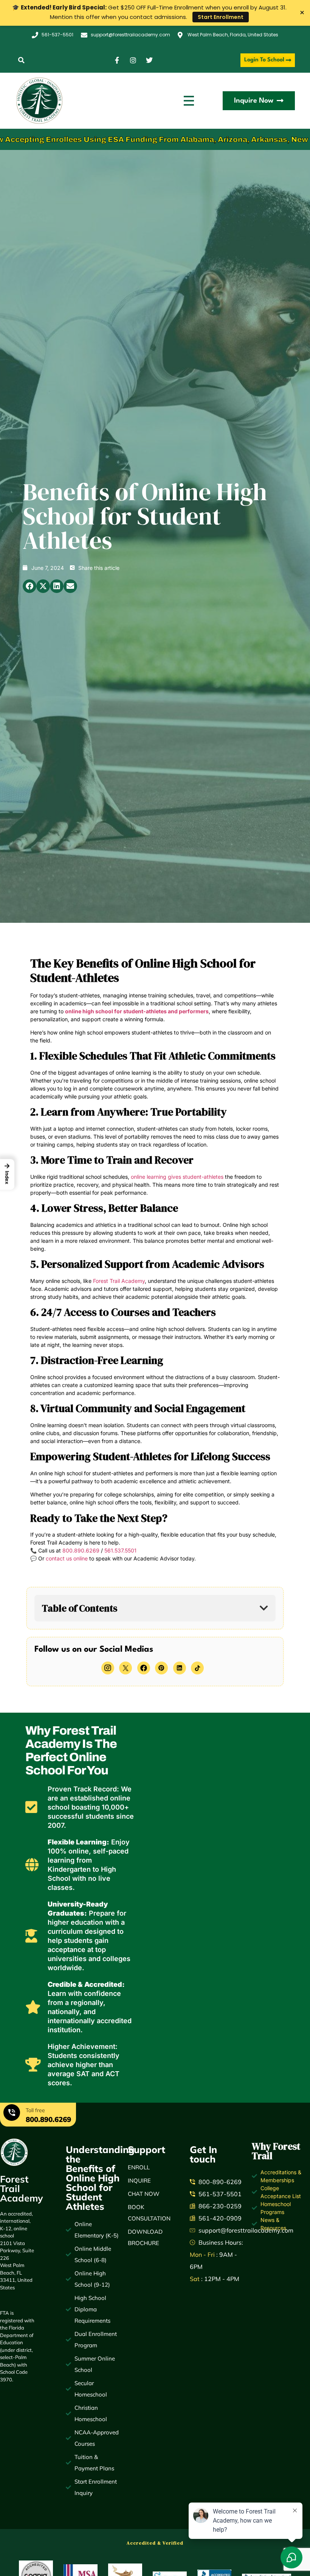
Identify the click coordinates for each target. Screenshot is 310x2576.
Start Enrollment (221, 17)
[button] (21, 60)
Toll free (35, 2110)
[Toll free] (12, 2114)
